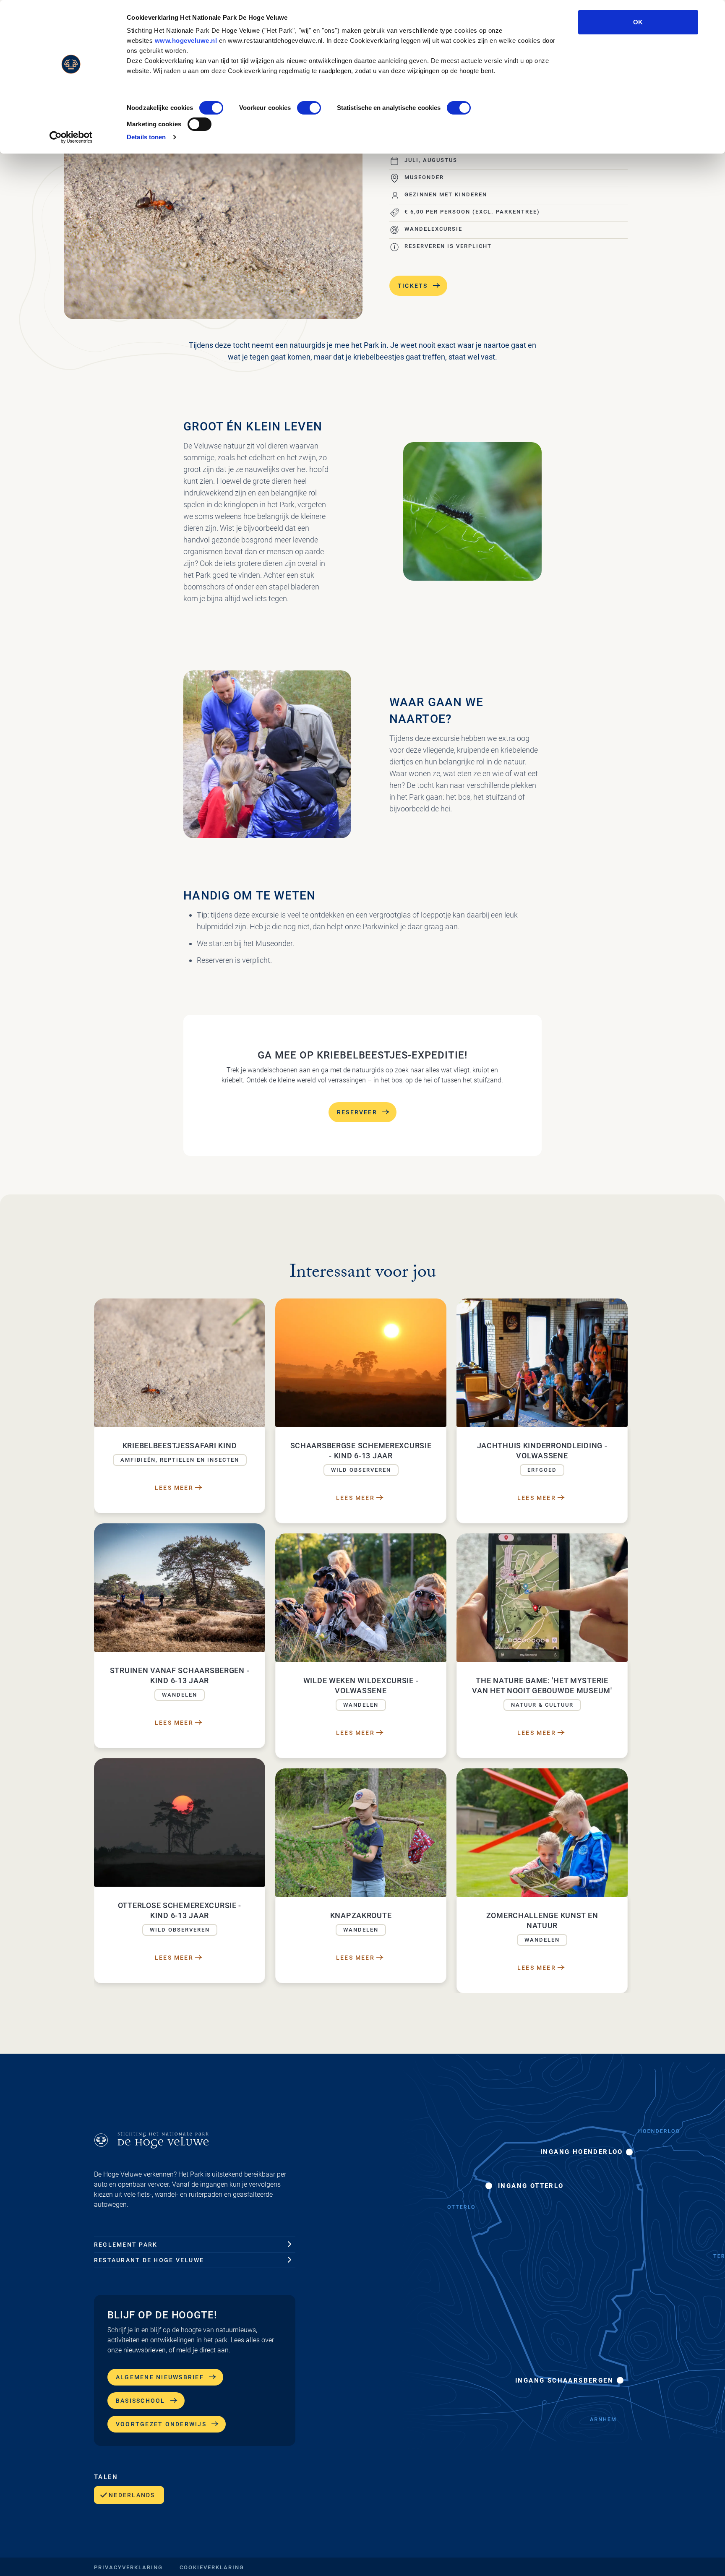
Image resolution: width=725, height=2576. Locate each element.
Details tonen (146, 137)
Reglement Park (126, 2245)
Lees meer (174, 1488)
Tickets (413, 286)
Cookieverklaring (212, 2567)
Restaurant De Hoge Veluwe (149, 2260)
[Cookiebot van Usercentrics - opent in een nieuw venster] (71, 137)
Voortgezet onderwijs (161, 2424)
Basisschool (141, 2401)
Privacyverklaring (128, 2567)
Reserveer (357, 1112)
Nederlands (132, 2495)
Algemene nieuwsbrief (160, 2377)
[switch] (309, 108)
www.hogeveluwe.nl (186, 40)
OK (638, 22)
